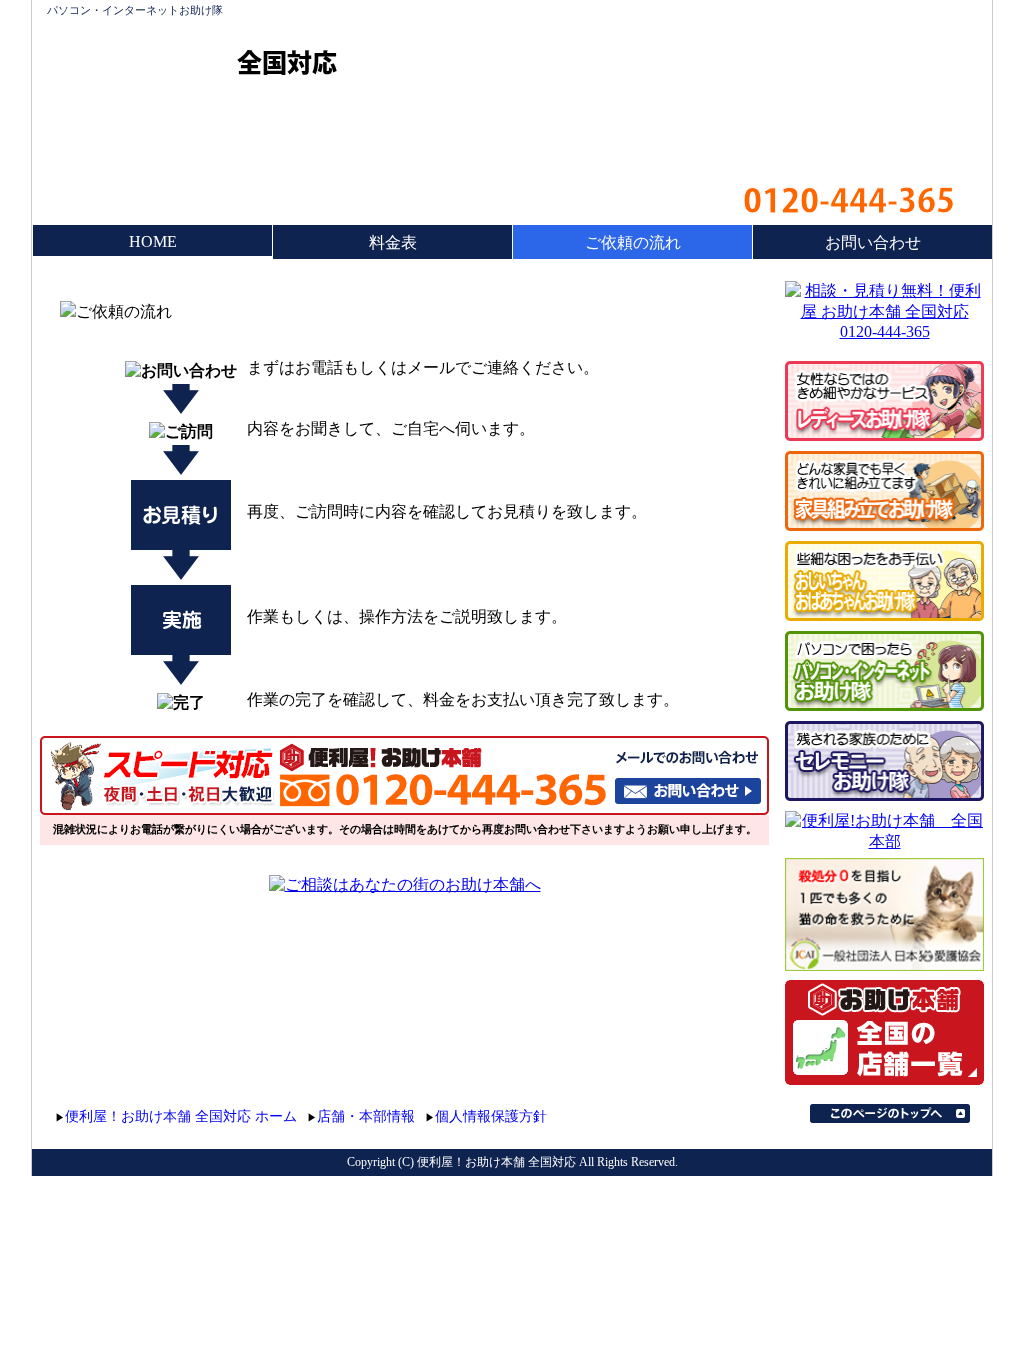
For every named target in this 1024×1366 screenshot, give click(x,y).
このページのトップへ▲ (890, 1113)
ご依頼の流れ (633, 242)
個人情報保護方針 (491, 1116)
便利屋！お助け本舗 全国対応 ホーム (181, 1116)
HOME (153, 241)
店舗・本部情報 (366, 1116)
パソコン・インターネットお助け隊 (135, 10)
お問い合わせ (873, 242)
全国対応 (287, 62)
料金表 (393, 242)
